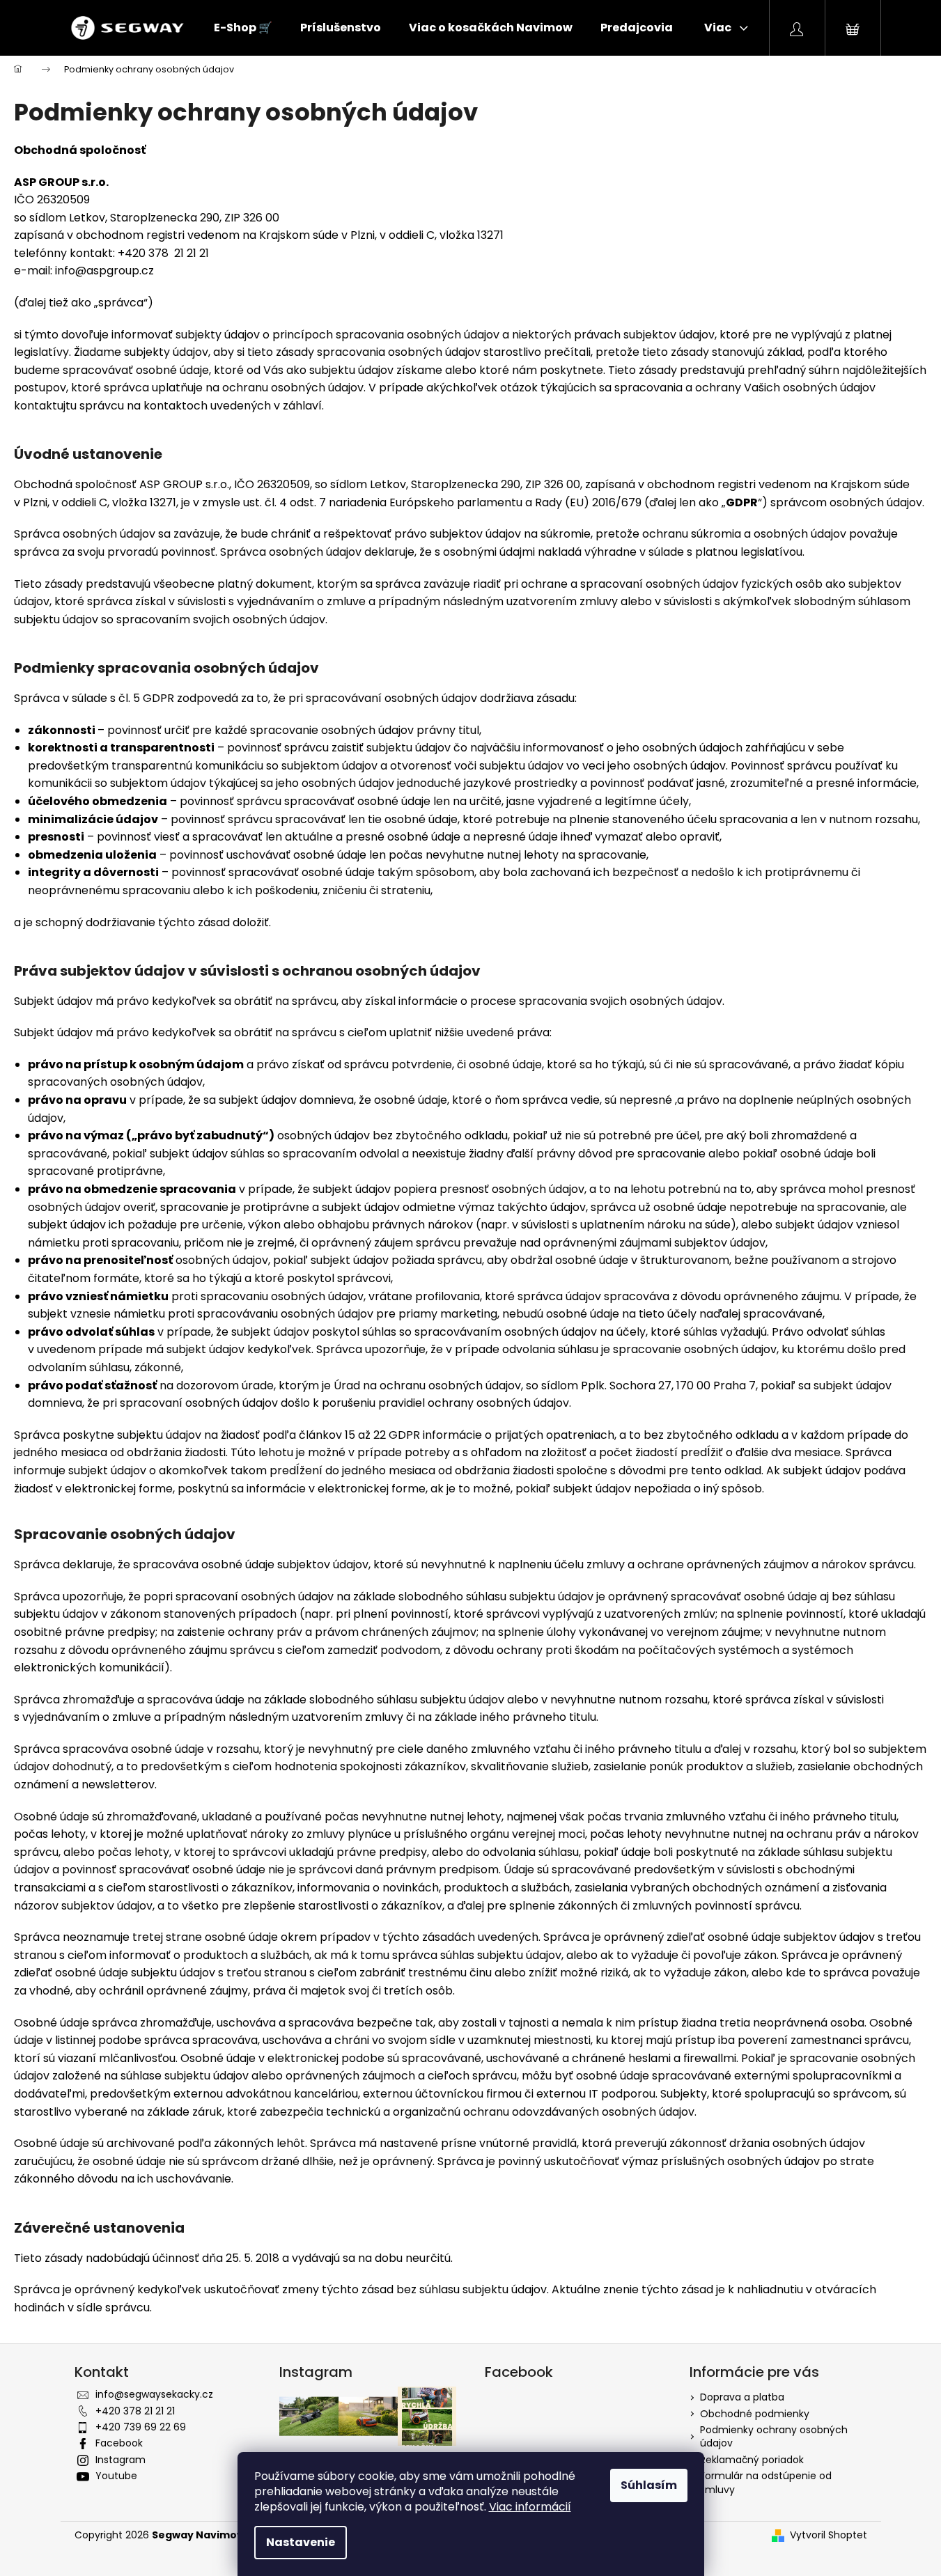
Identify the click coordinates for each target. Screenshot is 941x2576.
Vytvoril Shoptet (829, 2535)
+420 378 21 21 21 (135, 2411)
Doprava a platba (742, 2397)
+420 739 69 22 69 (141, 2427)
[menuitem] (243, 28)
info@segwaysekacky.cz (154, 2394)
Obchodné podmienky (755, 2414)
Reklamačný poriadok (752, 2460)
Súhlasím (649, 2485)
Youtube (116, 2476)
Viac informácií (530, 2507)
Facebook (119, 2443)
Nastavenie (301, 2542)
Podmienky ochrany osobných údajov (774, 2436)
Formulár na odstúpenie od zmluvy (766, 2482)
